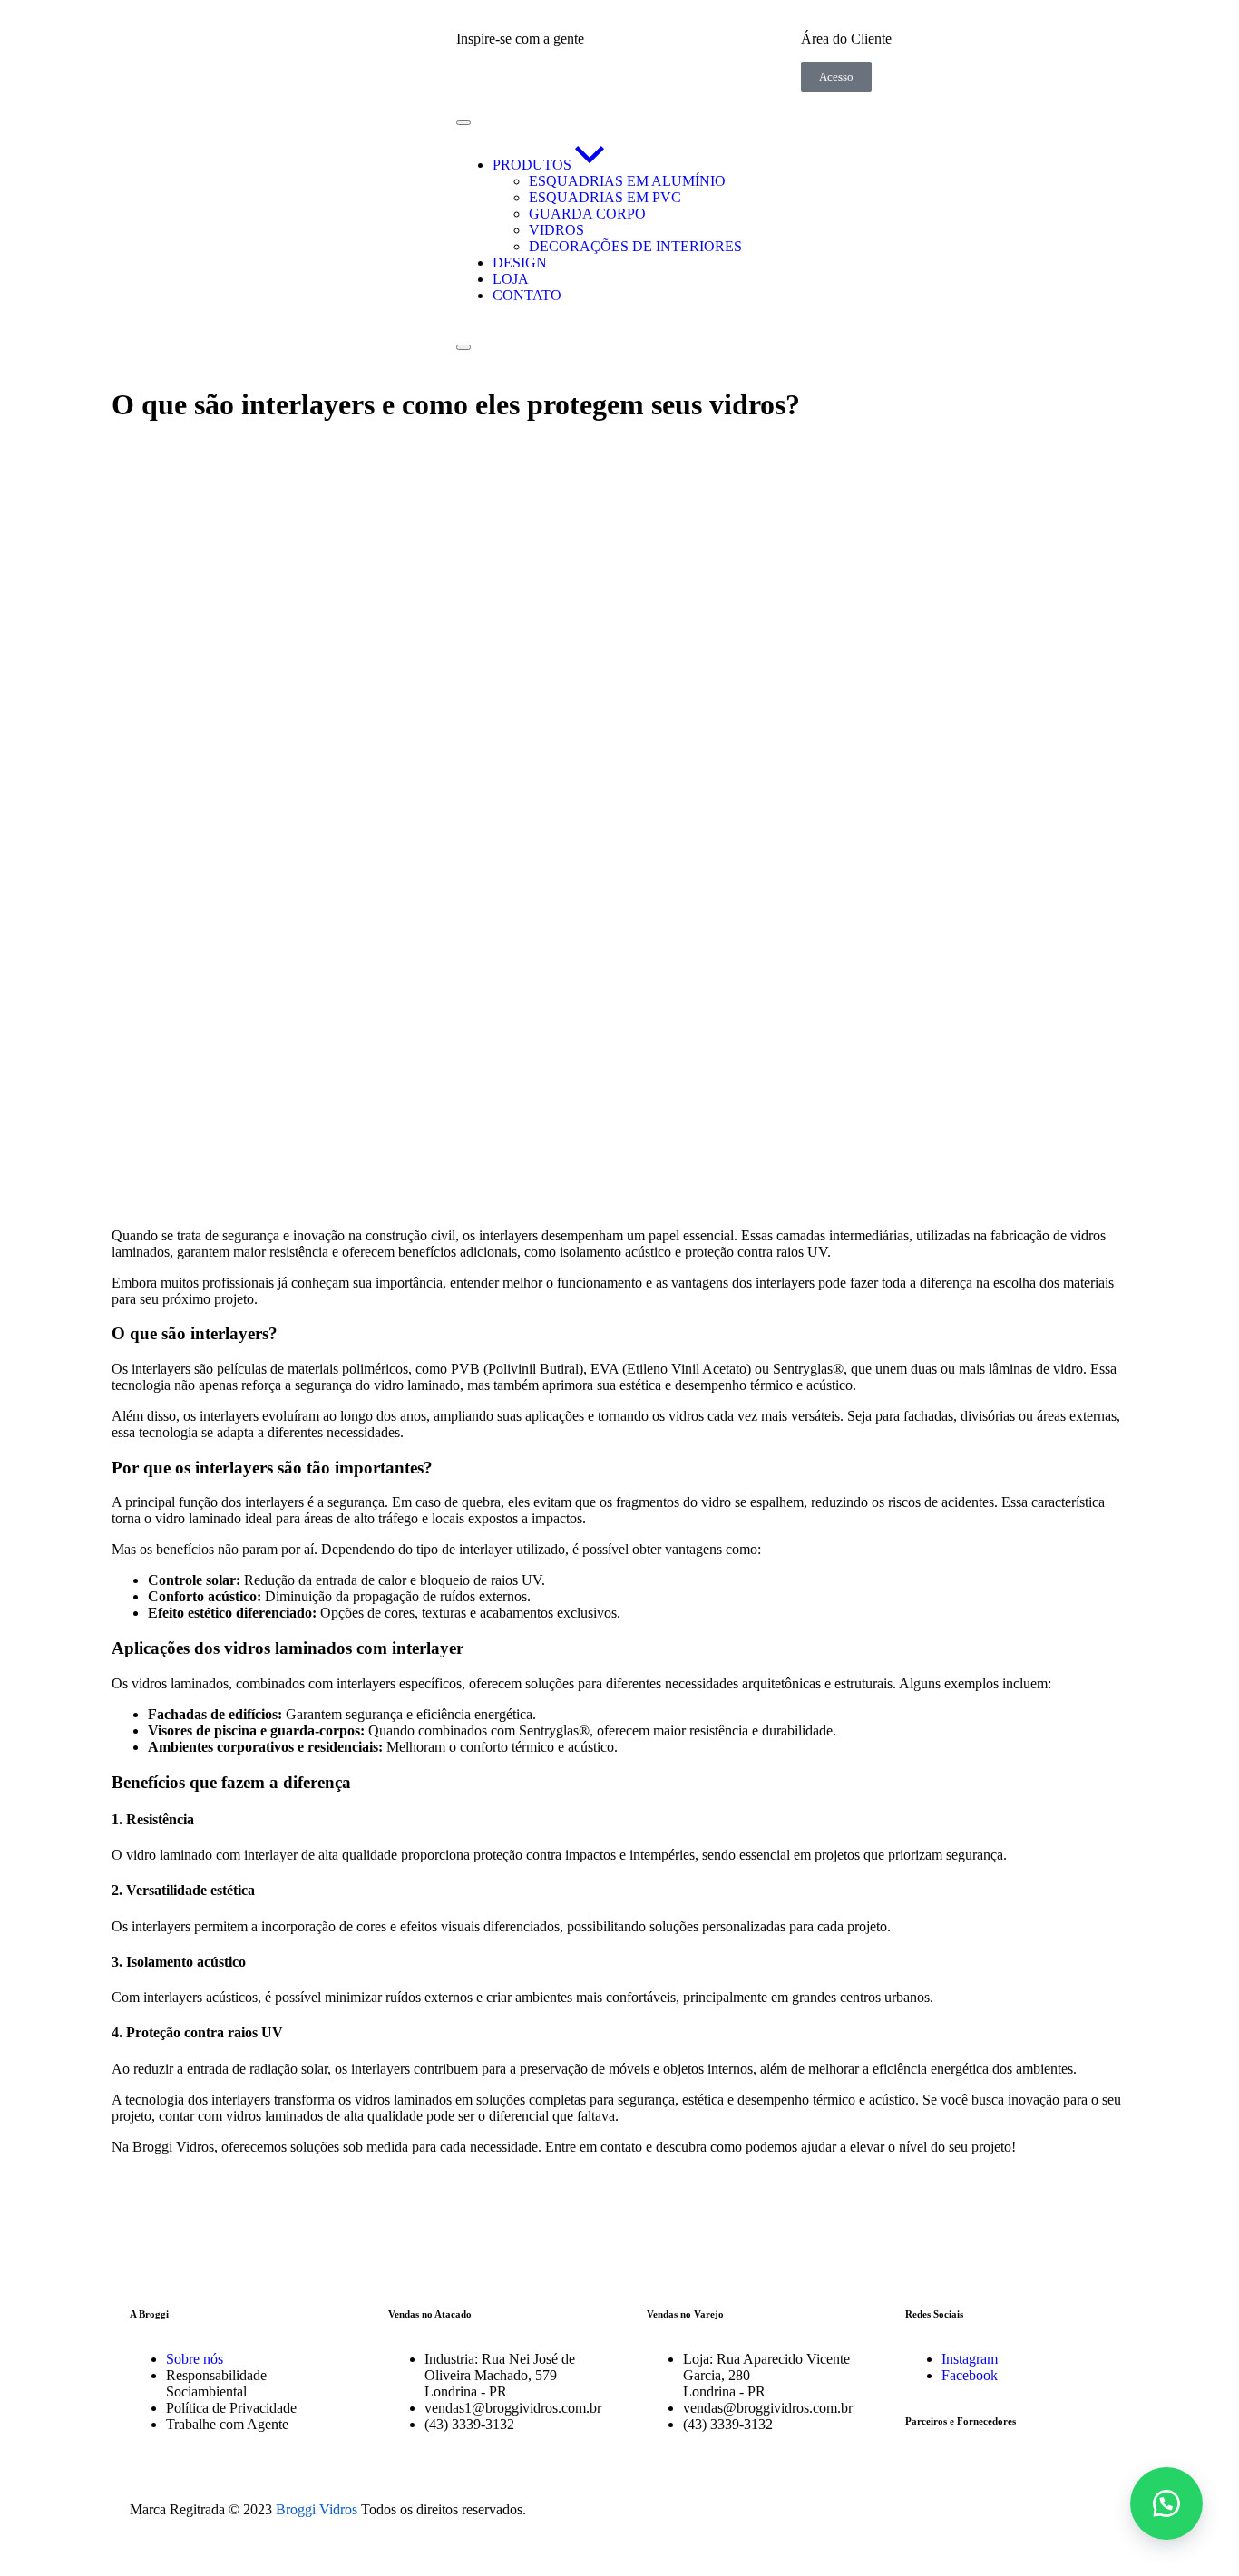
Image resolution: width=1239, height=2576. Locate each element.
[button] (1166, 2503)
